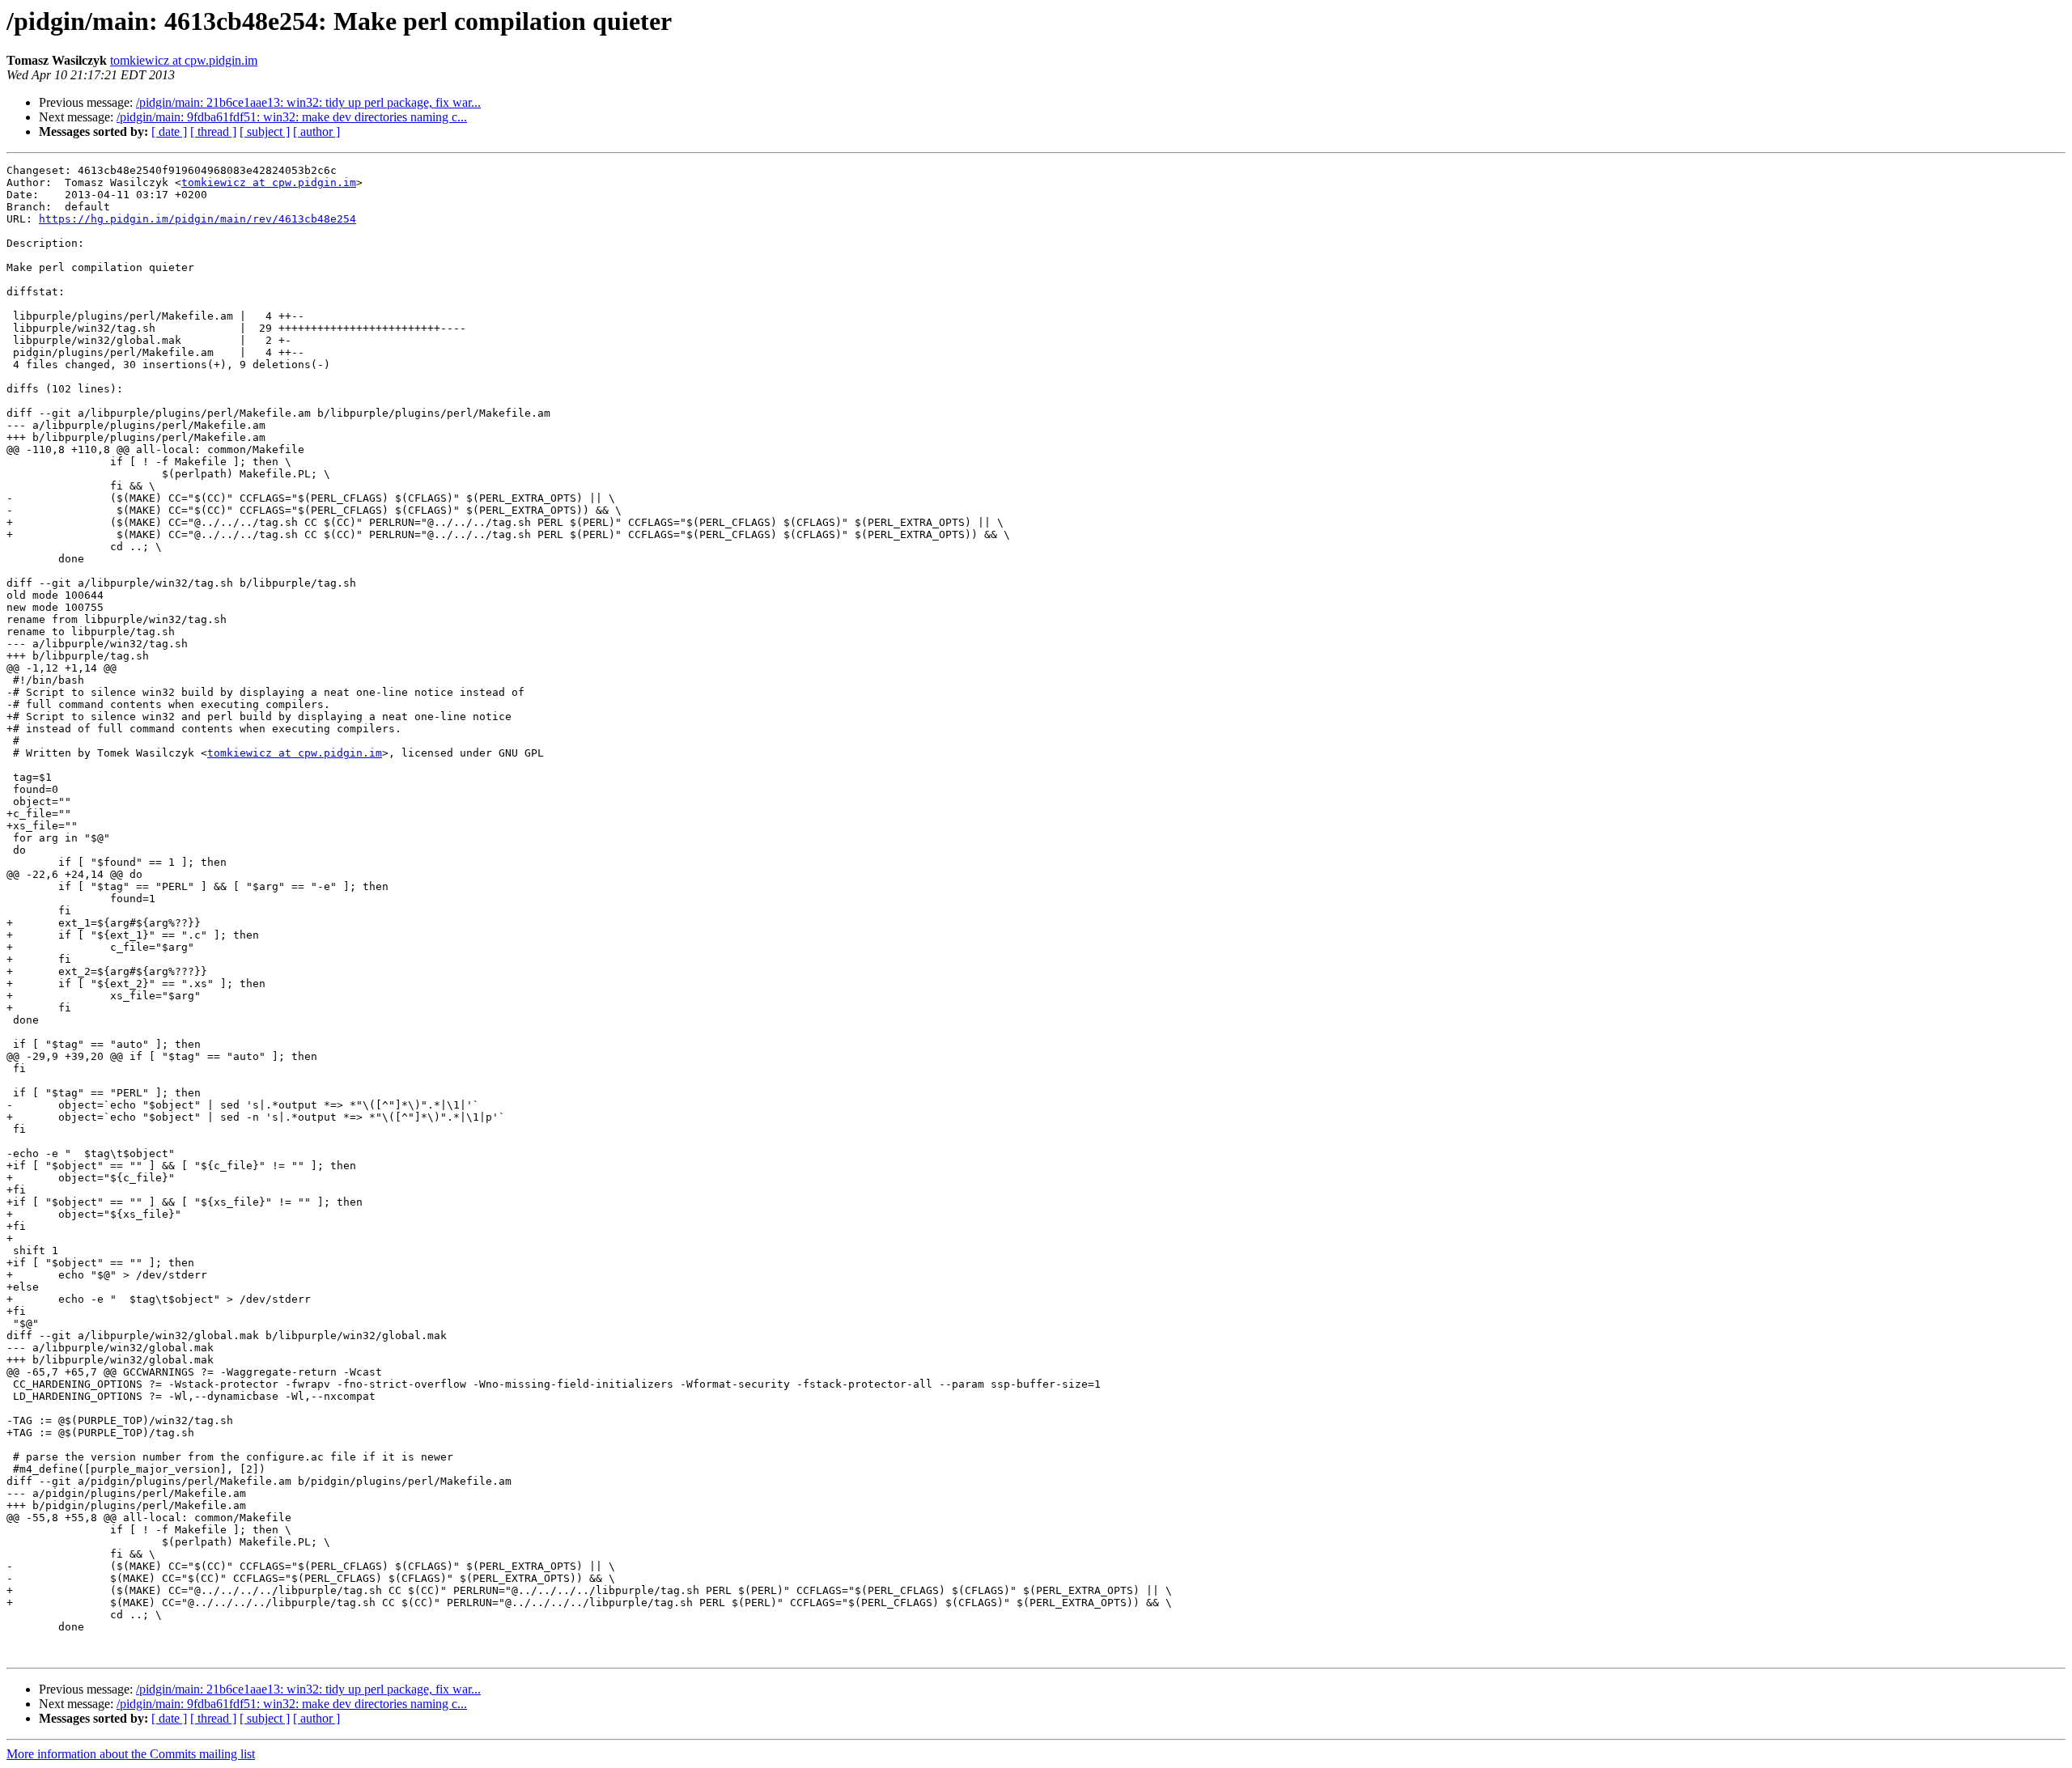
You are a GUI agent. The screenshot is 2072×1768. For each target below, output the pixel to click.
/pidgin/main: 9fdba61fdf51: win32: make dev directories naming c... (292, 117)
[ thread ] (213, 131)
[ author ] (316, 131)
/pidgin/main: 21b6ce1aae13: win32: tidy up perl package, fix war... (308, 102)
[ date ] (169, 131)
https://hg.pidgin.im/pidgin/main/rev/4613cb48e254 (197, 219)
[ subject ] (265, 131)
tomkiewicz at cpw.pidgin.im (184, 60)
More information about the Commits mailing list (131, 1754)
